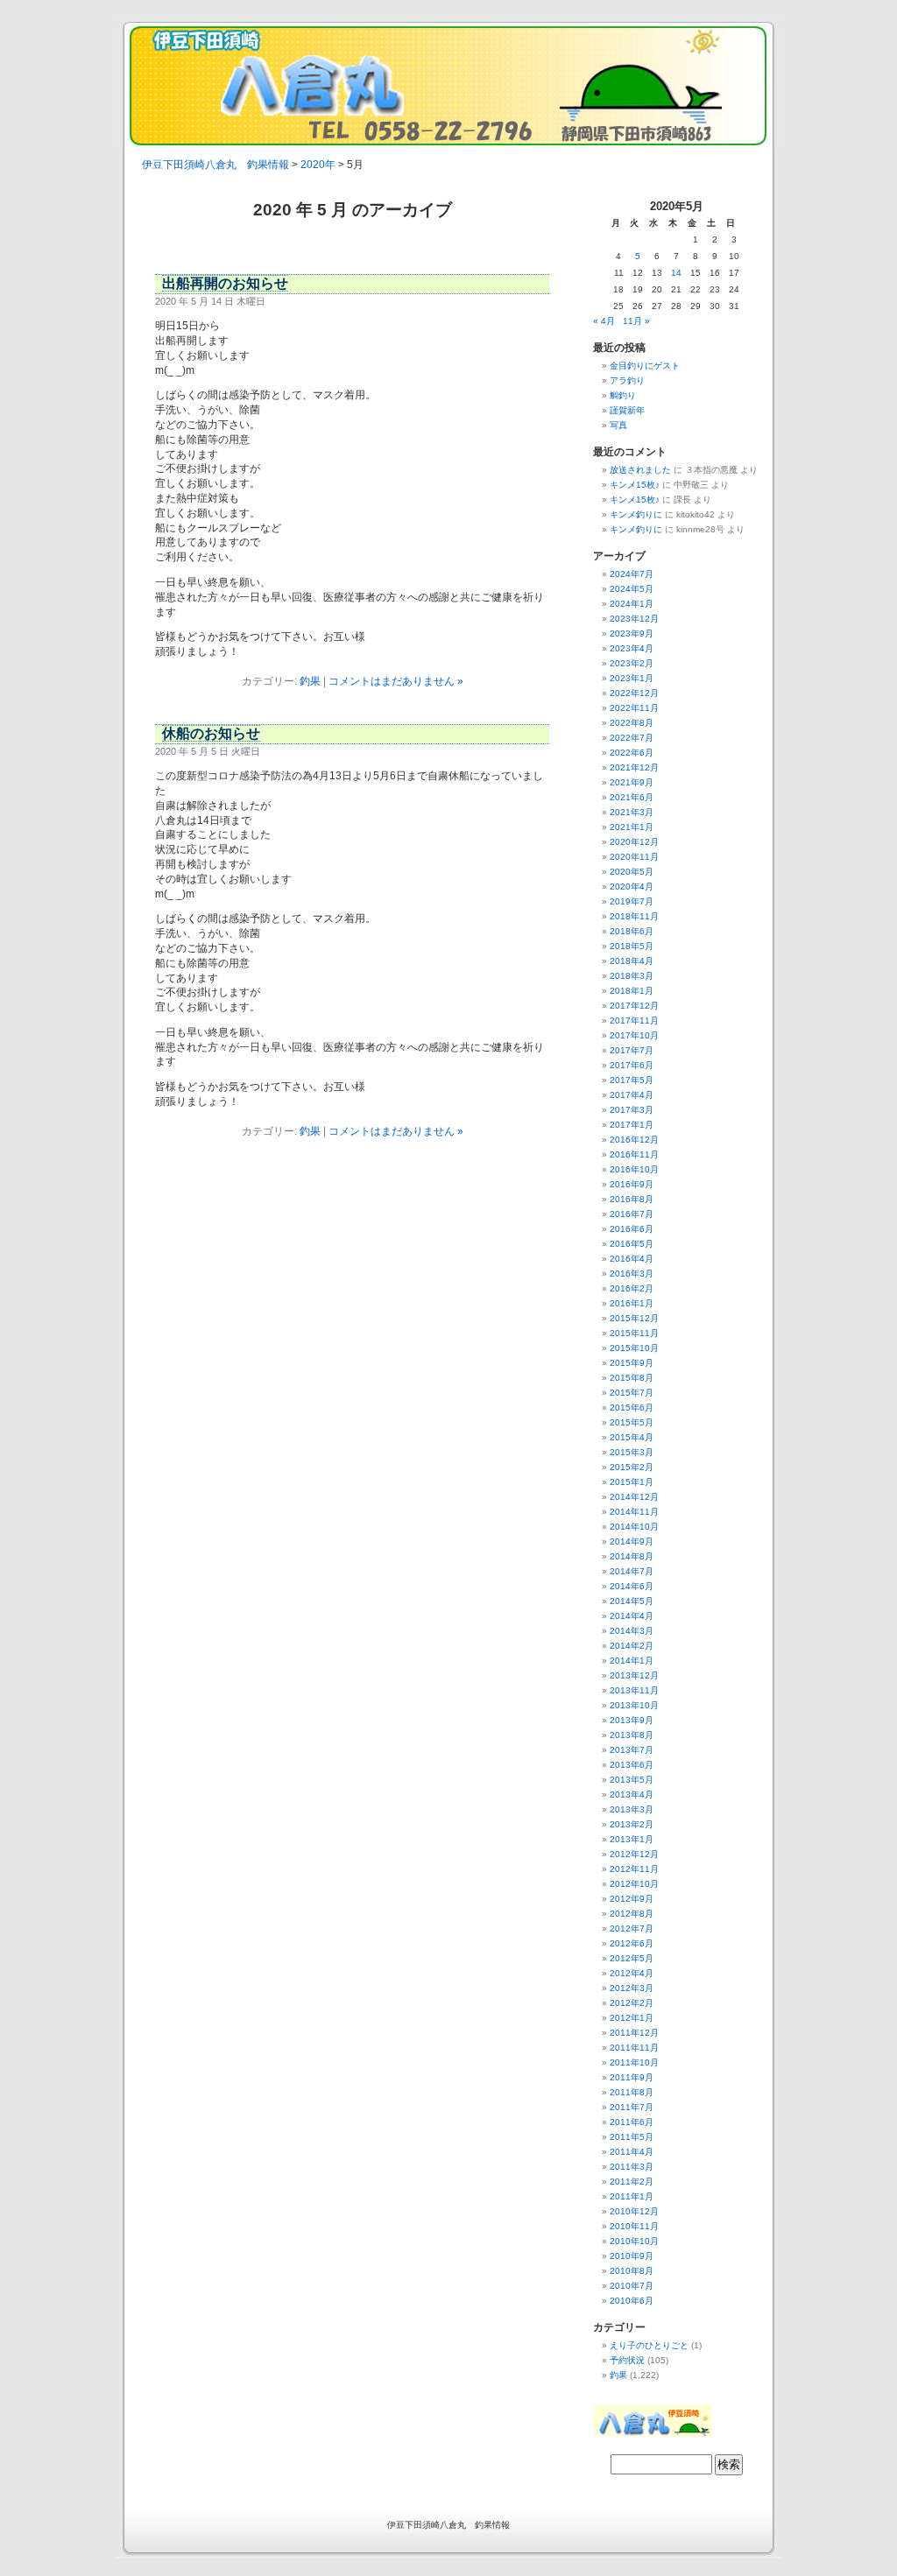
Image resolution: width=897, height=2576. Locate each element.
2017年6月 (632, 1065)
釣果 (310, 681)
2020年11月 (634, 857)
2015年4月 (632, 1437)
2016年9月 (632, 1184)
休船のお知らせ (211, 733)
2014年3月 (632, 1631)
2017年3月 (632, 1110)
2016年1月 (632, 1303)
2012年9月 (632, 1899)
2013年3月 (632, 1809)
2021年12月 (634, 767)
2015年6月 (632, 1408)
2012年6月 (632, 1943)
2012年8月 (632, 1914)
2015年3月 (632, 1452)
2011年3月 (632, 2167)
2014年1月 (632, 1661)
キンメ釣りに (636, 514)
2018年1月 (632, 991)
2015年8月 (632, 1378)
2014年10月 (634, 1527)
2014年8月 (632, 1556)
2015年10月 (634, 1348)
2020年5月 (632, 872)
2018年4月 (632, 961)
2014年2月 (632, 1646)
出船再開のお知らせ (225, 283)
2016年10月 (634, 1169)
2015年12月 (634, 1318)
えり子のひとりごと (649, 2345)
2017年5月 (632, 1080)
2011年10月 (634, 2062)
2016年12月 (634, 1140)
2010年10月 (634, 2241)
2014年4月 (632, 1616)
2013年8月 (632, 1735)
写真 (618, 425)
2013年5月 (632, 1780)
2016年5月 (632, 1244)
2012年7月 (632, 1928)
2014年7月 (632, 1571)
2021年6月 (632, 797)
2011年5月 (632, 2137)
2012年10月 (634, 1884)
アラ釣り (627, 380)
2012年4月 (632, 1973)
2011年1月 (632, 2196)
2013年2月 (632, 1824)
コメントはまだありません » (396, 681)
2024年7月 (632, 574)
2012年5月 (632, 1958)
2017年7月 (632, 1050)
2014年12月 (634, 1497)
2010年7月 (632, 2286)
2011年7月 (632, 2107)
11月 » (636, 321)
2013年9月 (632, 1720)
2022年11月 (634, 708)
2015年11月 (634, 1333)
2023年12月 (634, 619)
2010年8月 (632, 2271)
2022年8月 (632, 723)
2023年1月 (632, 678)
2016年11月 (634, 1154)
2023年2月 (632, 663)
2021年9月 (632, 782)
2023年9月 (632, 633)
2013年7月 (632, 1750)
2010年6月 (632, 2301)
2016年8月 (632, 1199)
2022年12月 (634, 693)
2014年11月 (634, 1512)
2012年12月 (634, 1854)
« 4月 (604, 321)
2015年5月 (632, 1422)
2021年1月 (632, 827)
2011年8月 (632, 2092)
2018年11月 (634, 916)
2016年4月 (632, 1259)
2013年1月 (632, 1839)
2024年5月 (632, 589)
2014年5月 (632, 1601)
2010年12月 (634, 2211)
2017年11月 (634, 1021)
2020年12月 (634, 842)
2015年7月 (632, 1393)
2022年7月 (632, 738)
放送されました (640, 470)
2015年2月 (632, 1467)
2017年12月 (634, 1006)
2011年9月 (632, 2077)
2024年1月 (632, 604)
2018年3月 (632, 976)
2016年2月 (632, 1288)
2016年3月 (632, 1274)
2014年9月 (632, 1541)
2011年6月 (632, 2122)
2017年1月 (632, 1125)
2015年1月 (632, 1482)
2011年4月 (632, 2152)
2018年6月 (632, 931)
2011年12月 (634, 2033)
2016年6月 (632, 1229)
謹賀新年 (627, 410)
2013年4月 (632, 1795)
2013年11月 (634, 1690)
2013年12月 (634, 1675)
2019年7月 (632, 901)
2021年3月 (632, 812)
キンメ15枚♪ (635, 485)
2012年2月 (632, 2003)
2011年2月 (632, 2182)
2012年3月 (632, 1988)
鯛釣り (623, 395)
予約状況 (627, 2360)
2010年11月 (634, 2226)
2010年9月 (632, 2256)
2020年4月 (632, 887)
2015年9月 (632, 1363)
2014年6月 (632, 1586)
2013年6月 (632, 1765)
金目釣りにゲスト (645, 366)
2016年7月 (632, 1214)
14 (676, 273)
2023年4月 (632, 648)
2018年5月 (632, 946)
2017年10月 (634, 1035)
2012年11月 (634, 1869)
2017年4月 (632, 1095)
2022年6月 (632, 753)
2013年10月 (634, 1705)
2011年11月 (634, 2048)
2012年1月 (632, 2018)
